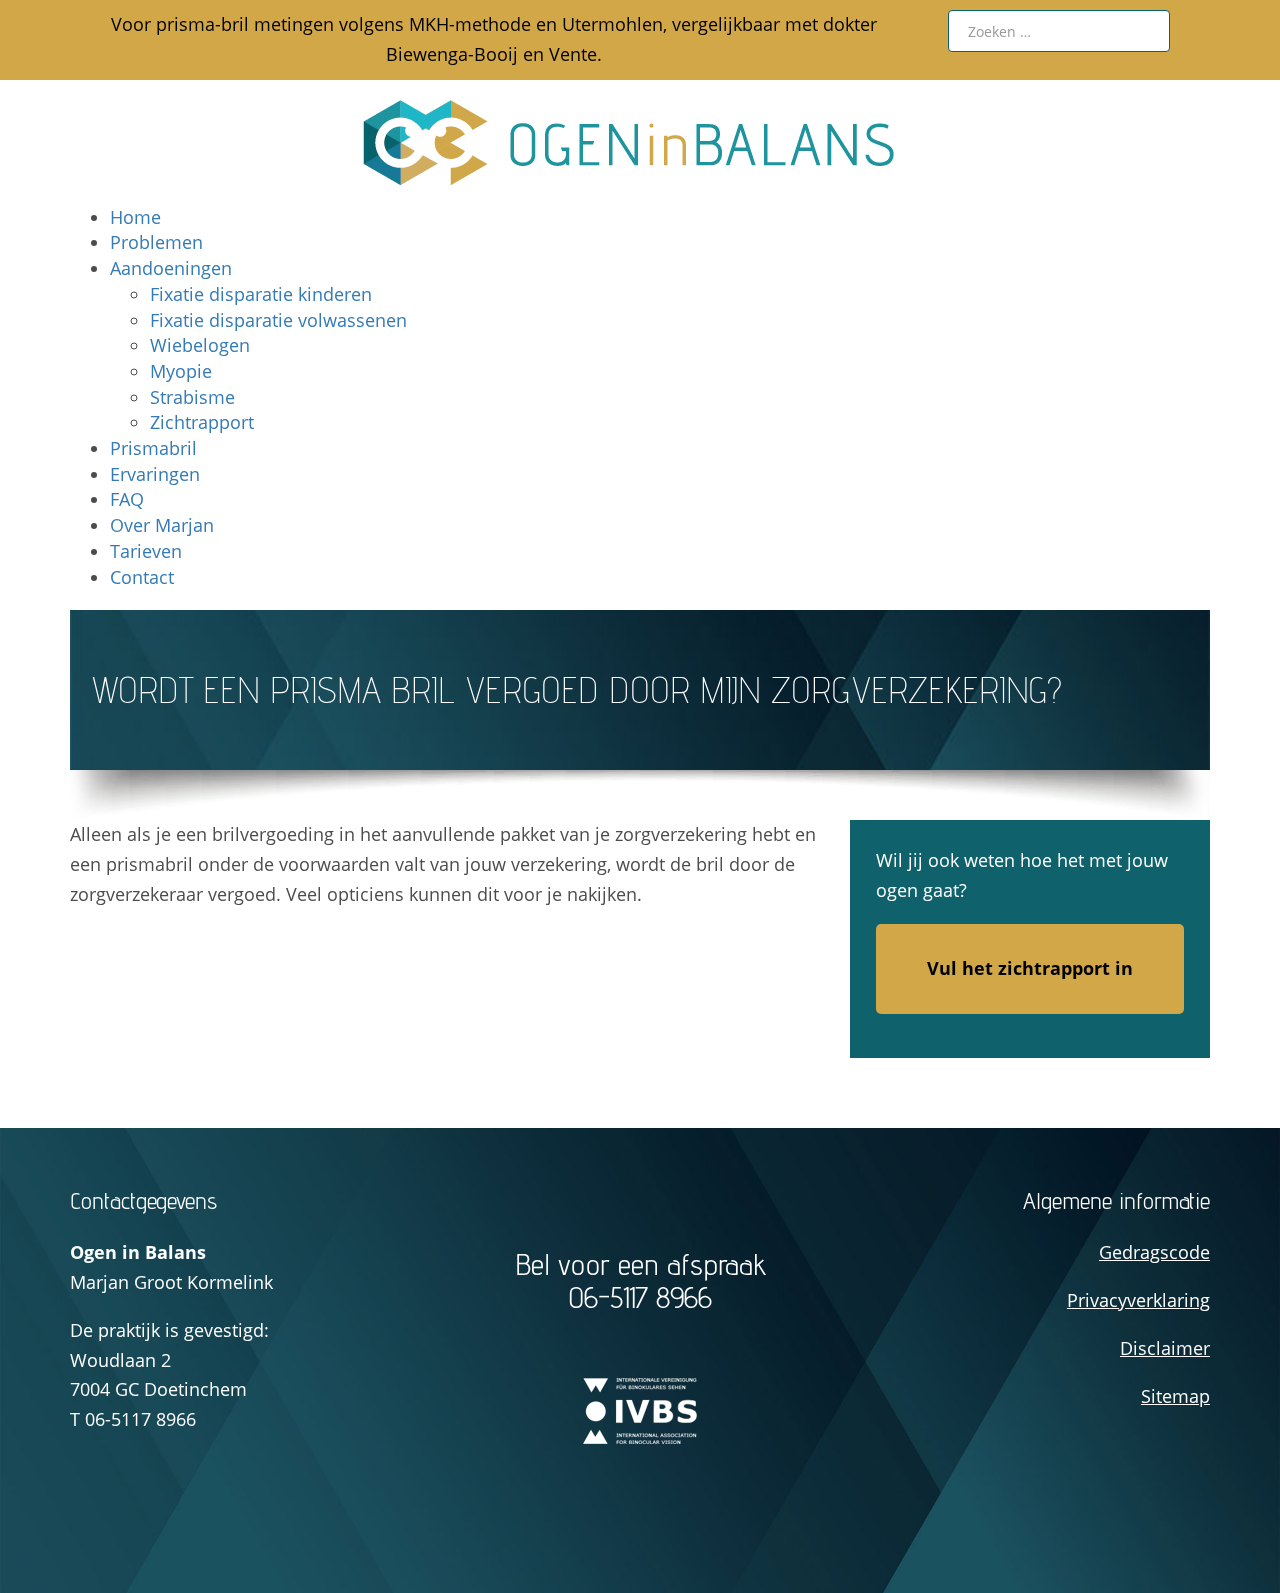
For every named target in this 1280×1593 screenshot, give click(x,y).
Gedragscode (1154, 1252)
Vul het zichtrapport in (1030, 968)
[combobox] (1059, 31)
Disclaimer (1165, 1348)
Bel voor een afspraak (640, 1280)
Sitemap (1175, 1396)
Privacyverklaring (1138, 1300)
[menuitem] (135, 217)
